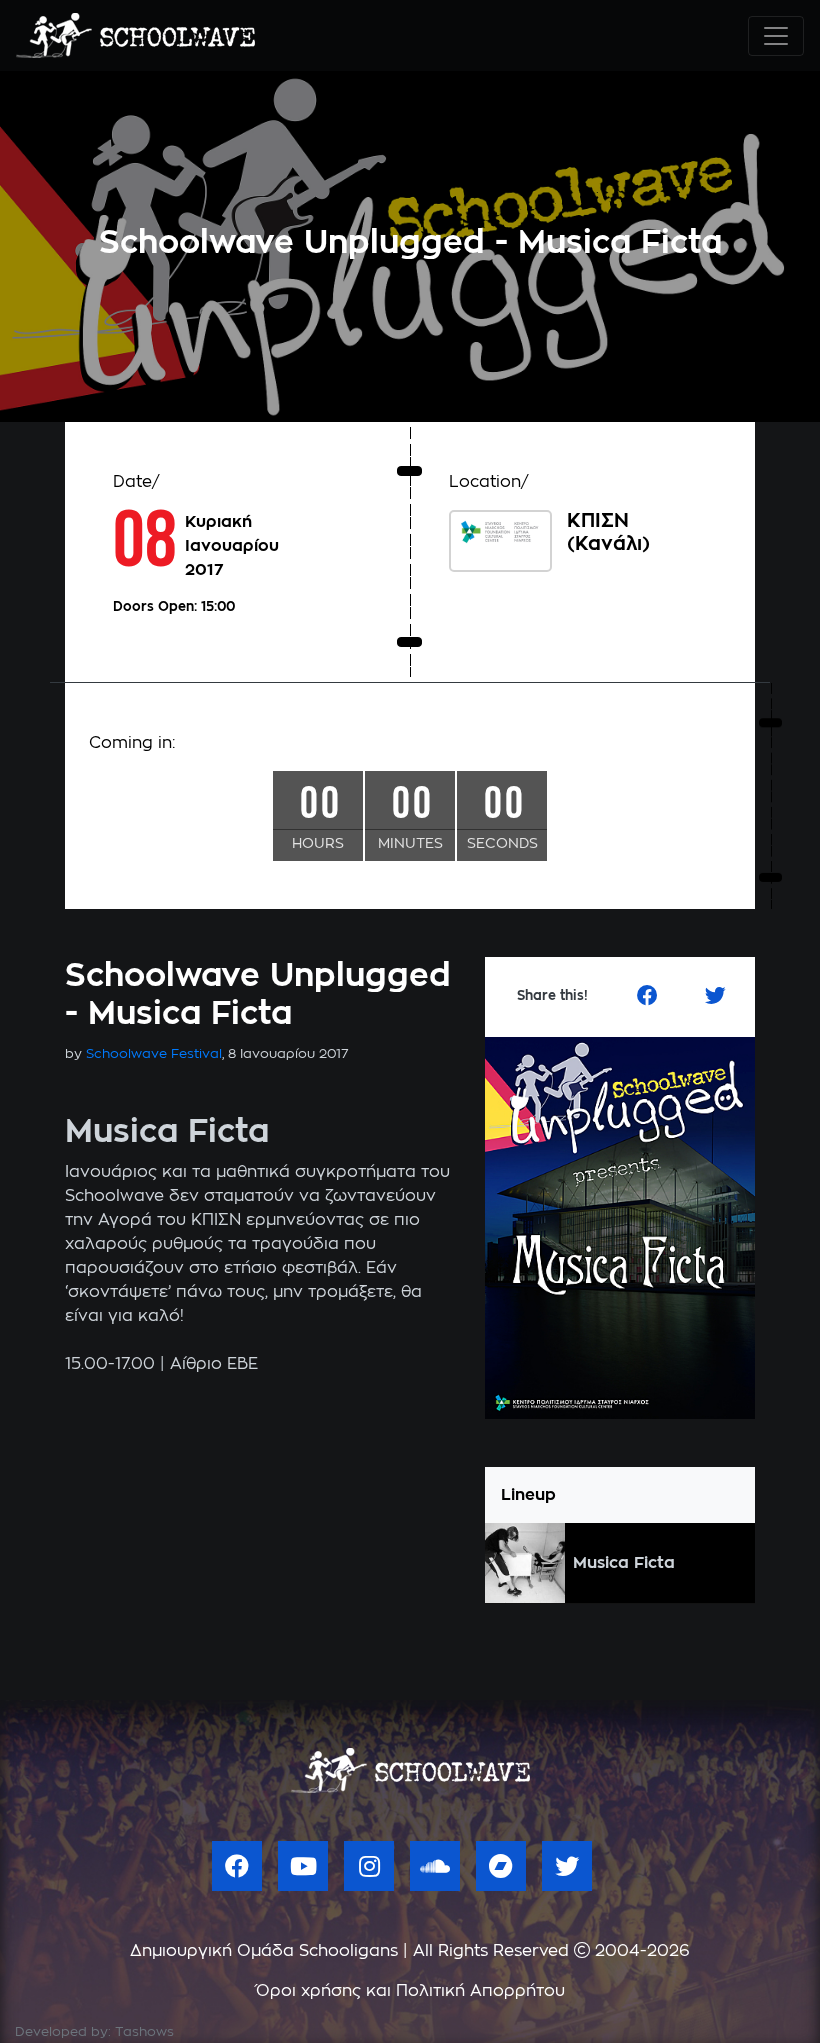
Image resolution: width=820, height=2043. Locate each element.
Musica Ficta (624, 1563)
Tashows (144, 2032)
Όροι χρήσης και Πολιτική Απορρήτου (410, 1991)
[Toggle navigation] (776, 36)
